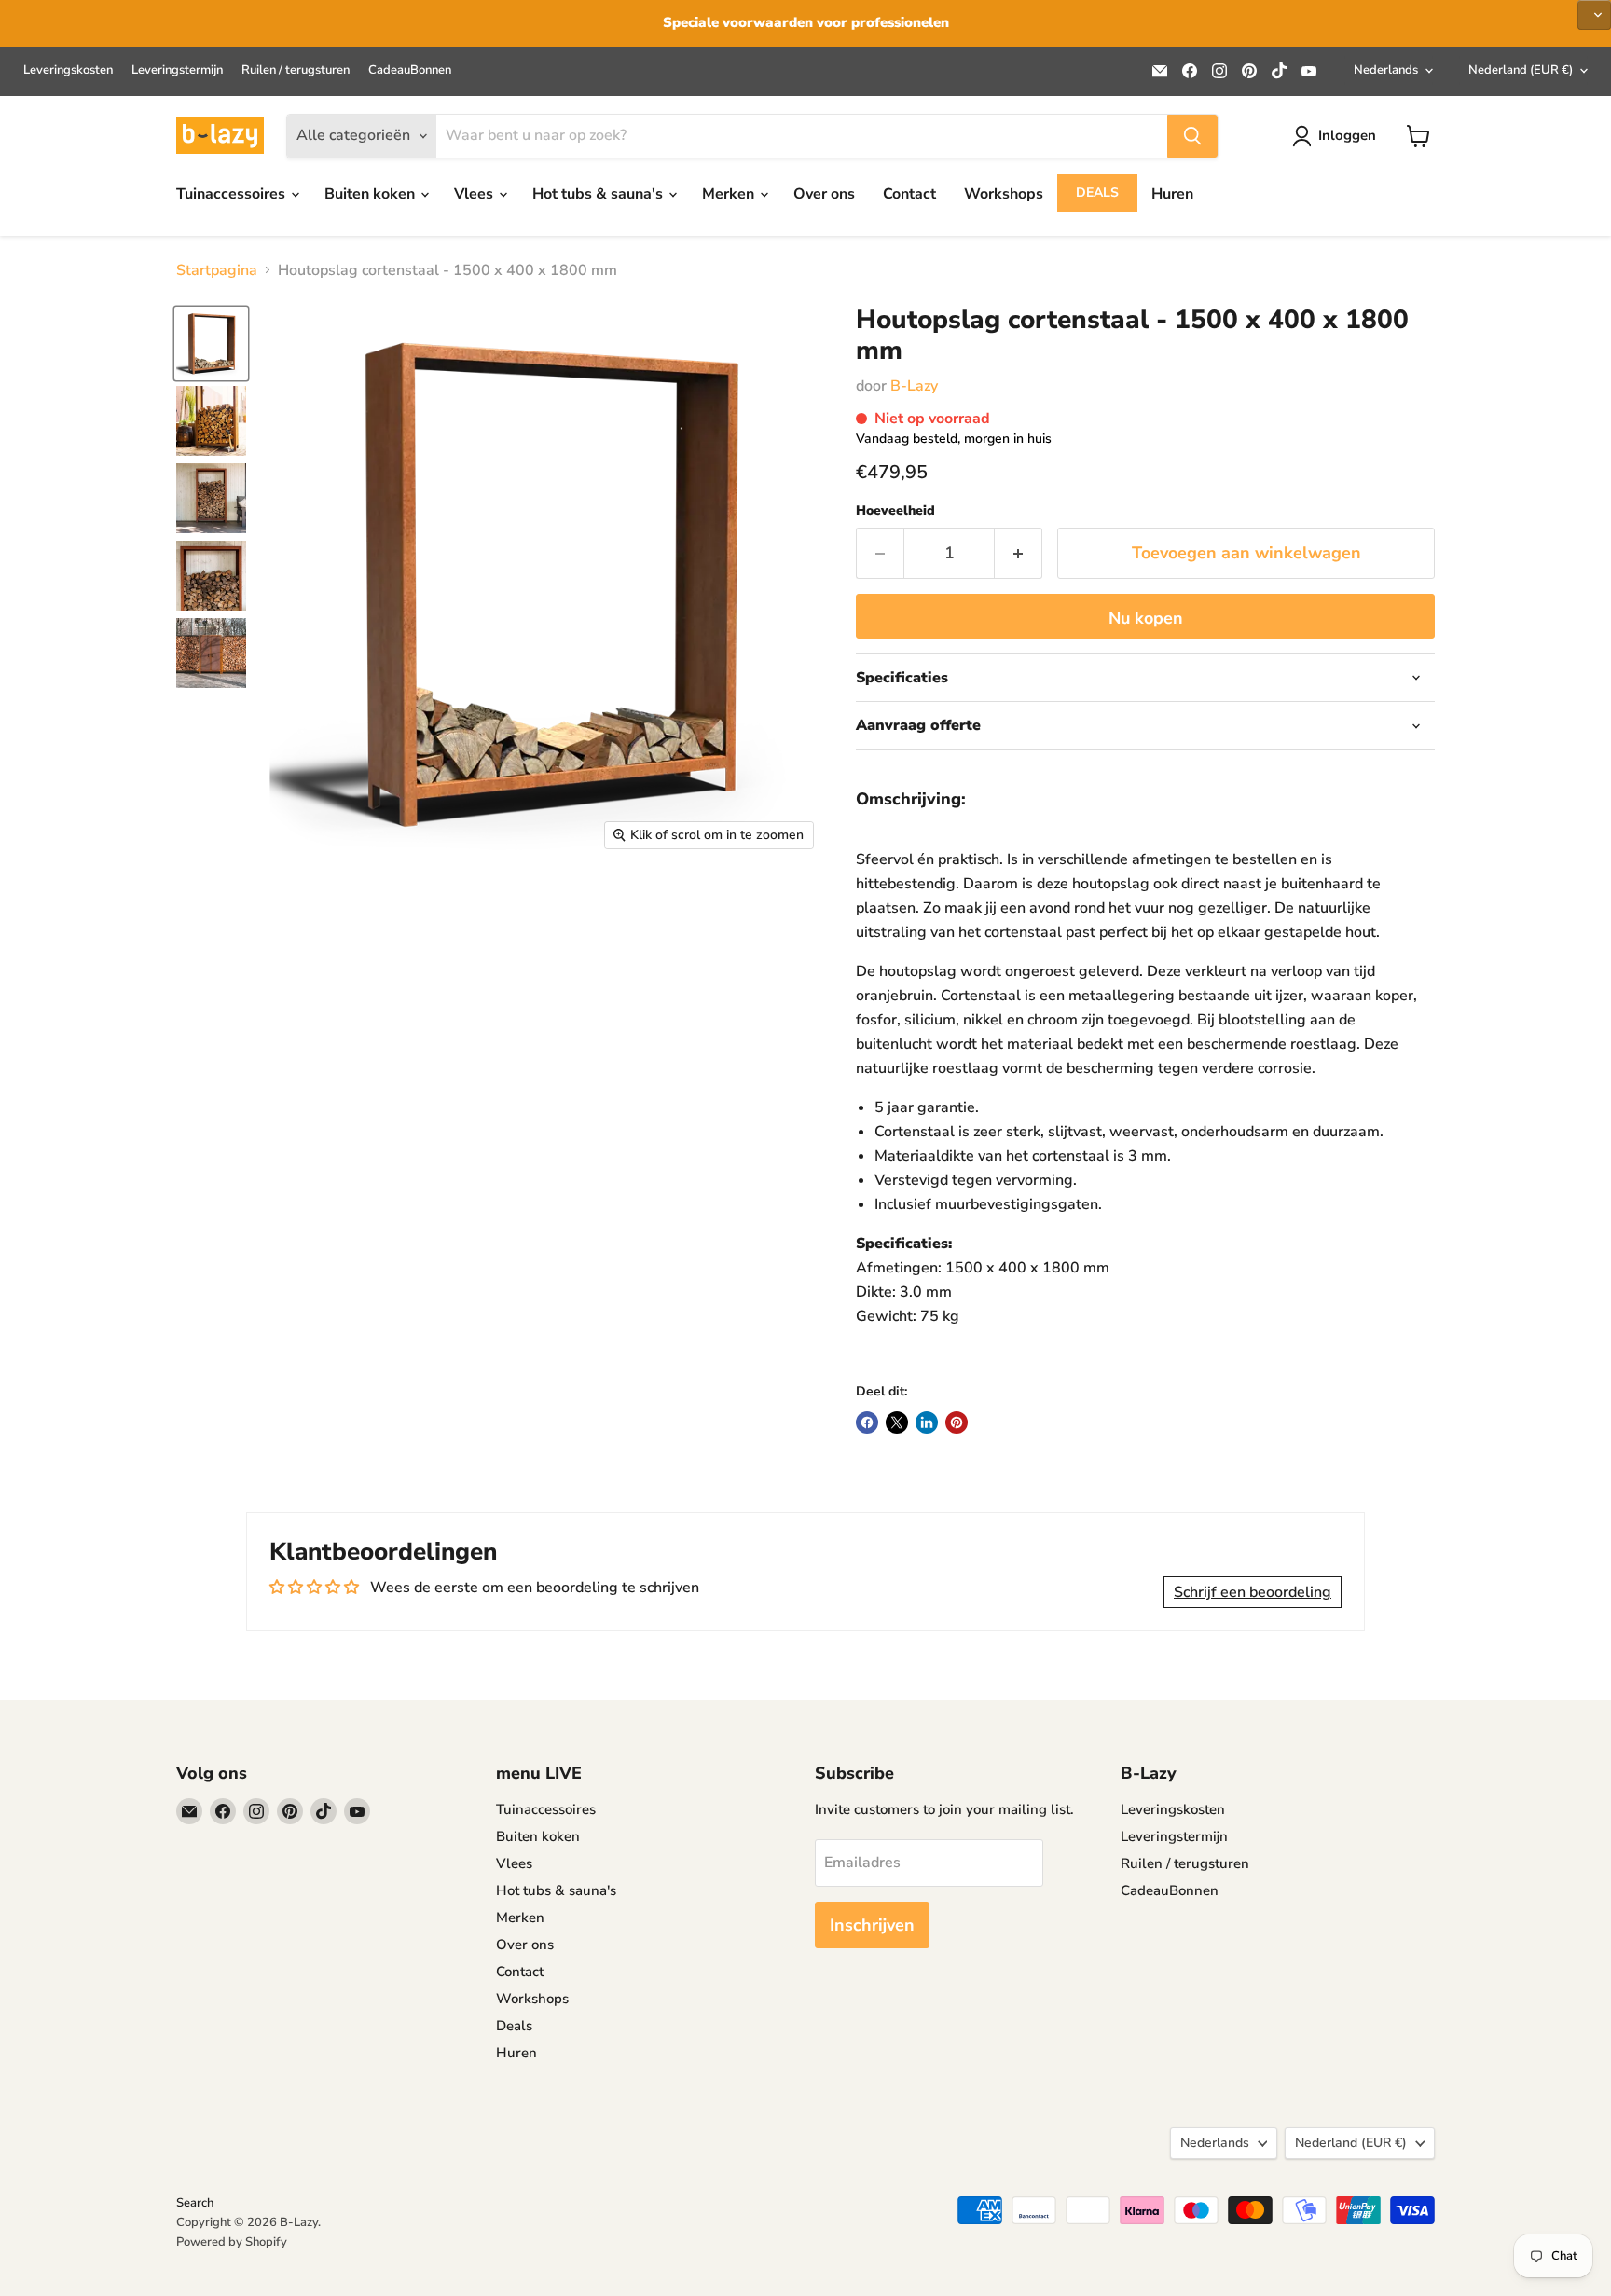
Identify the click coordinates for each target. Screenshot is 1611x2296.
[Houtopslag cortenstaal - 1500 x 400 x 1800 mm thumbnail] (211, 344)
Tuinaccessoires (233, 194)
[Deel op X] (897, 1423)
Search (195, 2203)
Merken (730, 194)
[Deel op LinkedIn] (927, 1423)
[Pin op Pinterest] (957, 1423)
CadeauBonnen (410, 70)
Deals (1097, 192)
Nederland (1521, 70)
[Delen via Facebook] (867, 1423)
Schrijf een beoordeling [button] (1253, 1592)
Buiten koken (372, 194)
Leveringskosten (68, 70)
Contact (909, 194)
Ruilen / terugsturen (296, 70)
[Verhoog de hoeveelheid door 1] (1019, 553)
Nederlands (1386, 70)
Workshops (1004, 194)
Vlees (475, 194)
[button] (1594, 15)
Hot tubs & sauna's (599, 194)
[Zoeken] (1192, 136)
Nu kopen (1146, 618)
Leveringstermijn (177, 70)
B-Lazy (914, 386)
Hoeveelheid (895, 511)
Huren (1172, 194)
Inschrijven (872, 1925)
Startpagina (217, 270)
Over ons (824, 194)
